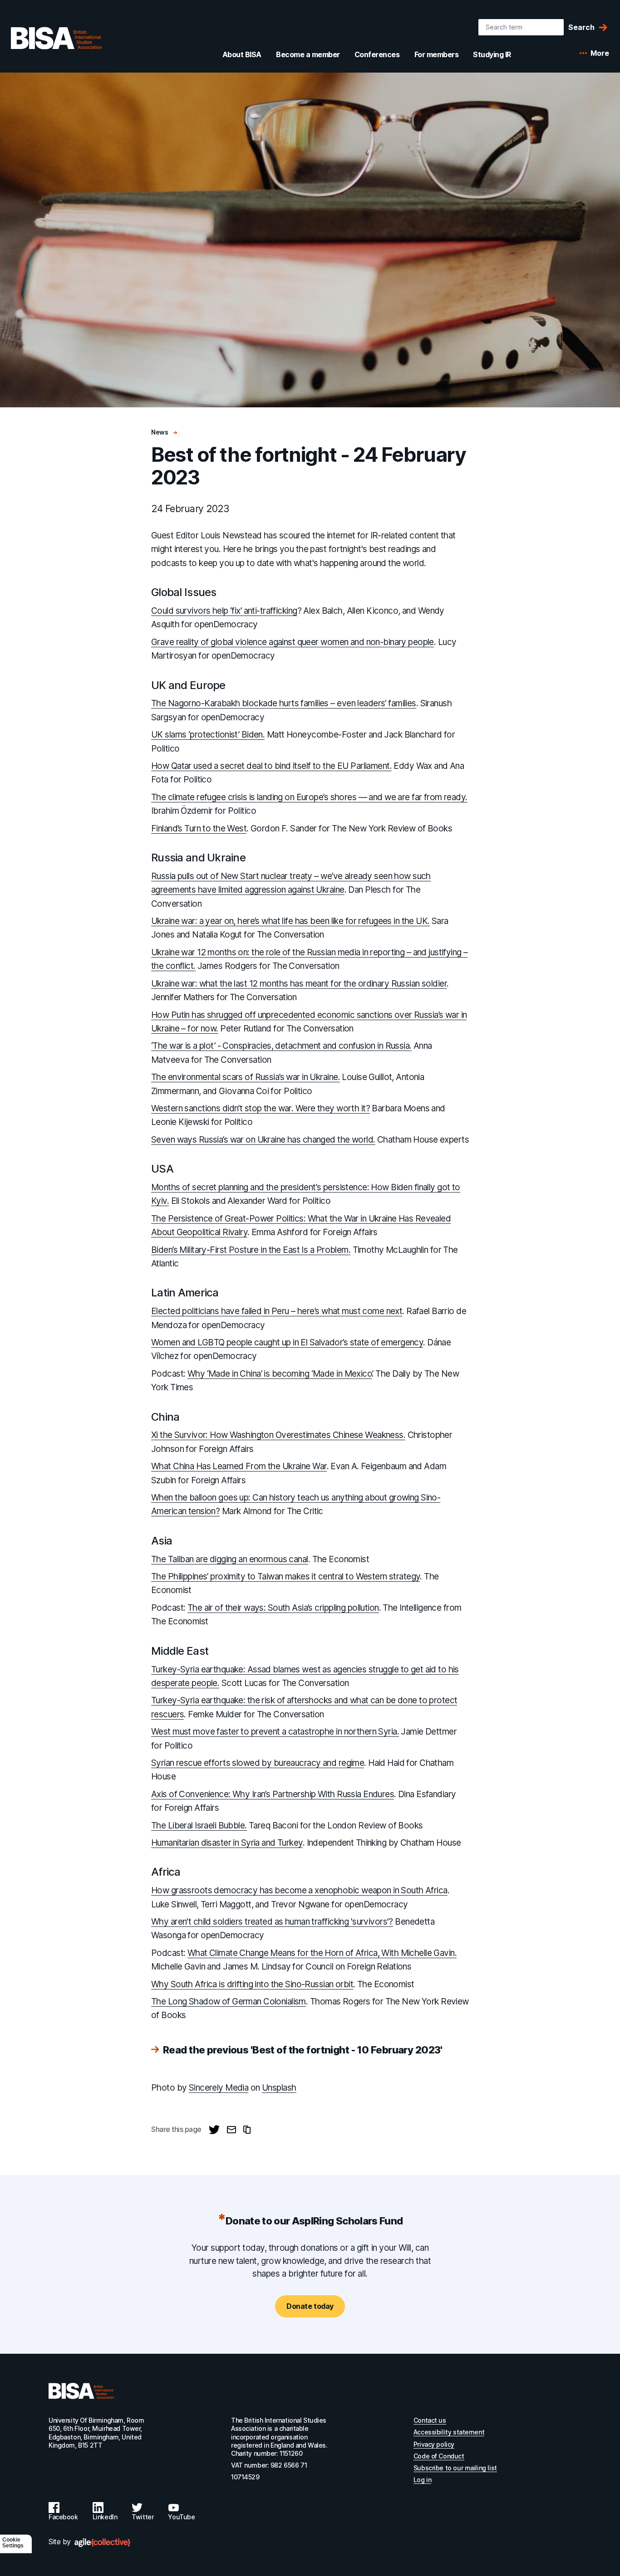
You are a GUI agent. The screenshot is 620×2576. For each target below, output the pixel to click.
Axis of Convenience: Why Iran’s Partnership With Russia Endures (273, 1794)
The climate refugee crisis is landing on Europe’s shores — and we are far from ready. (309, 797)
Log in (422, 2480)
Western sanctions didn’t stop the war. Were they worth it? (261, 1108)
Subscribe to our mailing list (455, 2468)
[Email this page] (231, 2130)
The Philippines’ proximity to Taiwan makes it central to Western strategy (285, 1576)
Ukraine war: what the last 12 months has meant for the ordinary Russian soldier (299, 984)
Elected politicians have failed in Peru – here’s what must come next (277, 1311)
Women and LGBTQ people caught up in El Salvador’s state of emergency (287, 1342)
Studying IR (492, 54)
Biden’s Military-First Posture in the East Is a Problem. (251, 1250)
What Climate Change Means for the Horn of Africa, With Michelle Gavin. (322, 1953)
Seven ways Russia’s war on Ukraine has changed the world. (263, 1140)
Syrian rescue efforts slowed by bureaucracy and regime (258, 1763)
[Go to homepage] (81, 2391)
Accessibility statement (449, 2432)
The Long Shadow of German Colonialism (229, 2002)
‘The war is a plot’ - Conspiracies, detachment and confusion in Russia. (281, 1046)
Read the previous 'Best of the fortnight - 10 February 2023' (303, 2050)
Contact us (430, 2420)
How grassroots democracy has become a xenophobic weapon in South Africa (299, 1890)
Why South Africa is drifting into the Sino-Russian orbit (252, 1984)
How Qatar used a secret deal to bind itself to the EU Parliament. (271, 766)
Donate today (310, 2306)
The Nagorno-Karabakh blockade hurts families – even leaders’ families (284, 703)
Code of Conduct (439, 2456)
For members (437, 54)
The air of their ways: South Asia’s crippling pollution (283, 1608)
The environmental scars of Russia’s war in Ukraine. (246, 1077)
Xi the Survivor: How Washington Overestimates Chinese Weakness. (278, 1435)
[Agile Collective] (102, 2543)
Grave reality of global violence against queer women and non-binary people (293, 642)
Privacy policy (434, 2444)
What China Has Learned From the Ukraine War (239, 1466)
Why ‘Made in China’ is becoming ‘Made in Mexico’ (280, 1374)
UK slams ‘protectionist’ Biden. (208, 735)
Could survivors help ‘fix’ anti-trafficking (224, 611)
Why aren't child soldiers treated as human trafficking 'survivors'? (272, 1922)
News (160, 432)
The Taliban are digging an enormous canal (230, 1559)
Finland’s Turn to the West (199, 829)
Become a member (308, 54)
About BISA (242, 54)
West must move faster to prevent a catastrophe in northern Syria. (275, 1732)
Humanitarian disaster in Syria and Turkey (227, 1843)
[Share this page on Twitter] (214, 2130)
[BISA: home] (56, 38)
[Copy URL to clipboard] (247, 2130)
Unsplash (279, 2088)
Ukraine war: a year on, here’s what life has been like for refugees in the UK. (290, 921)
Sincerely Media (219, 2088)
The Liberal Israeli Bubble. (199, 1826)
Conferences (377, 54)
